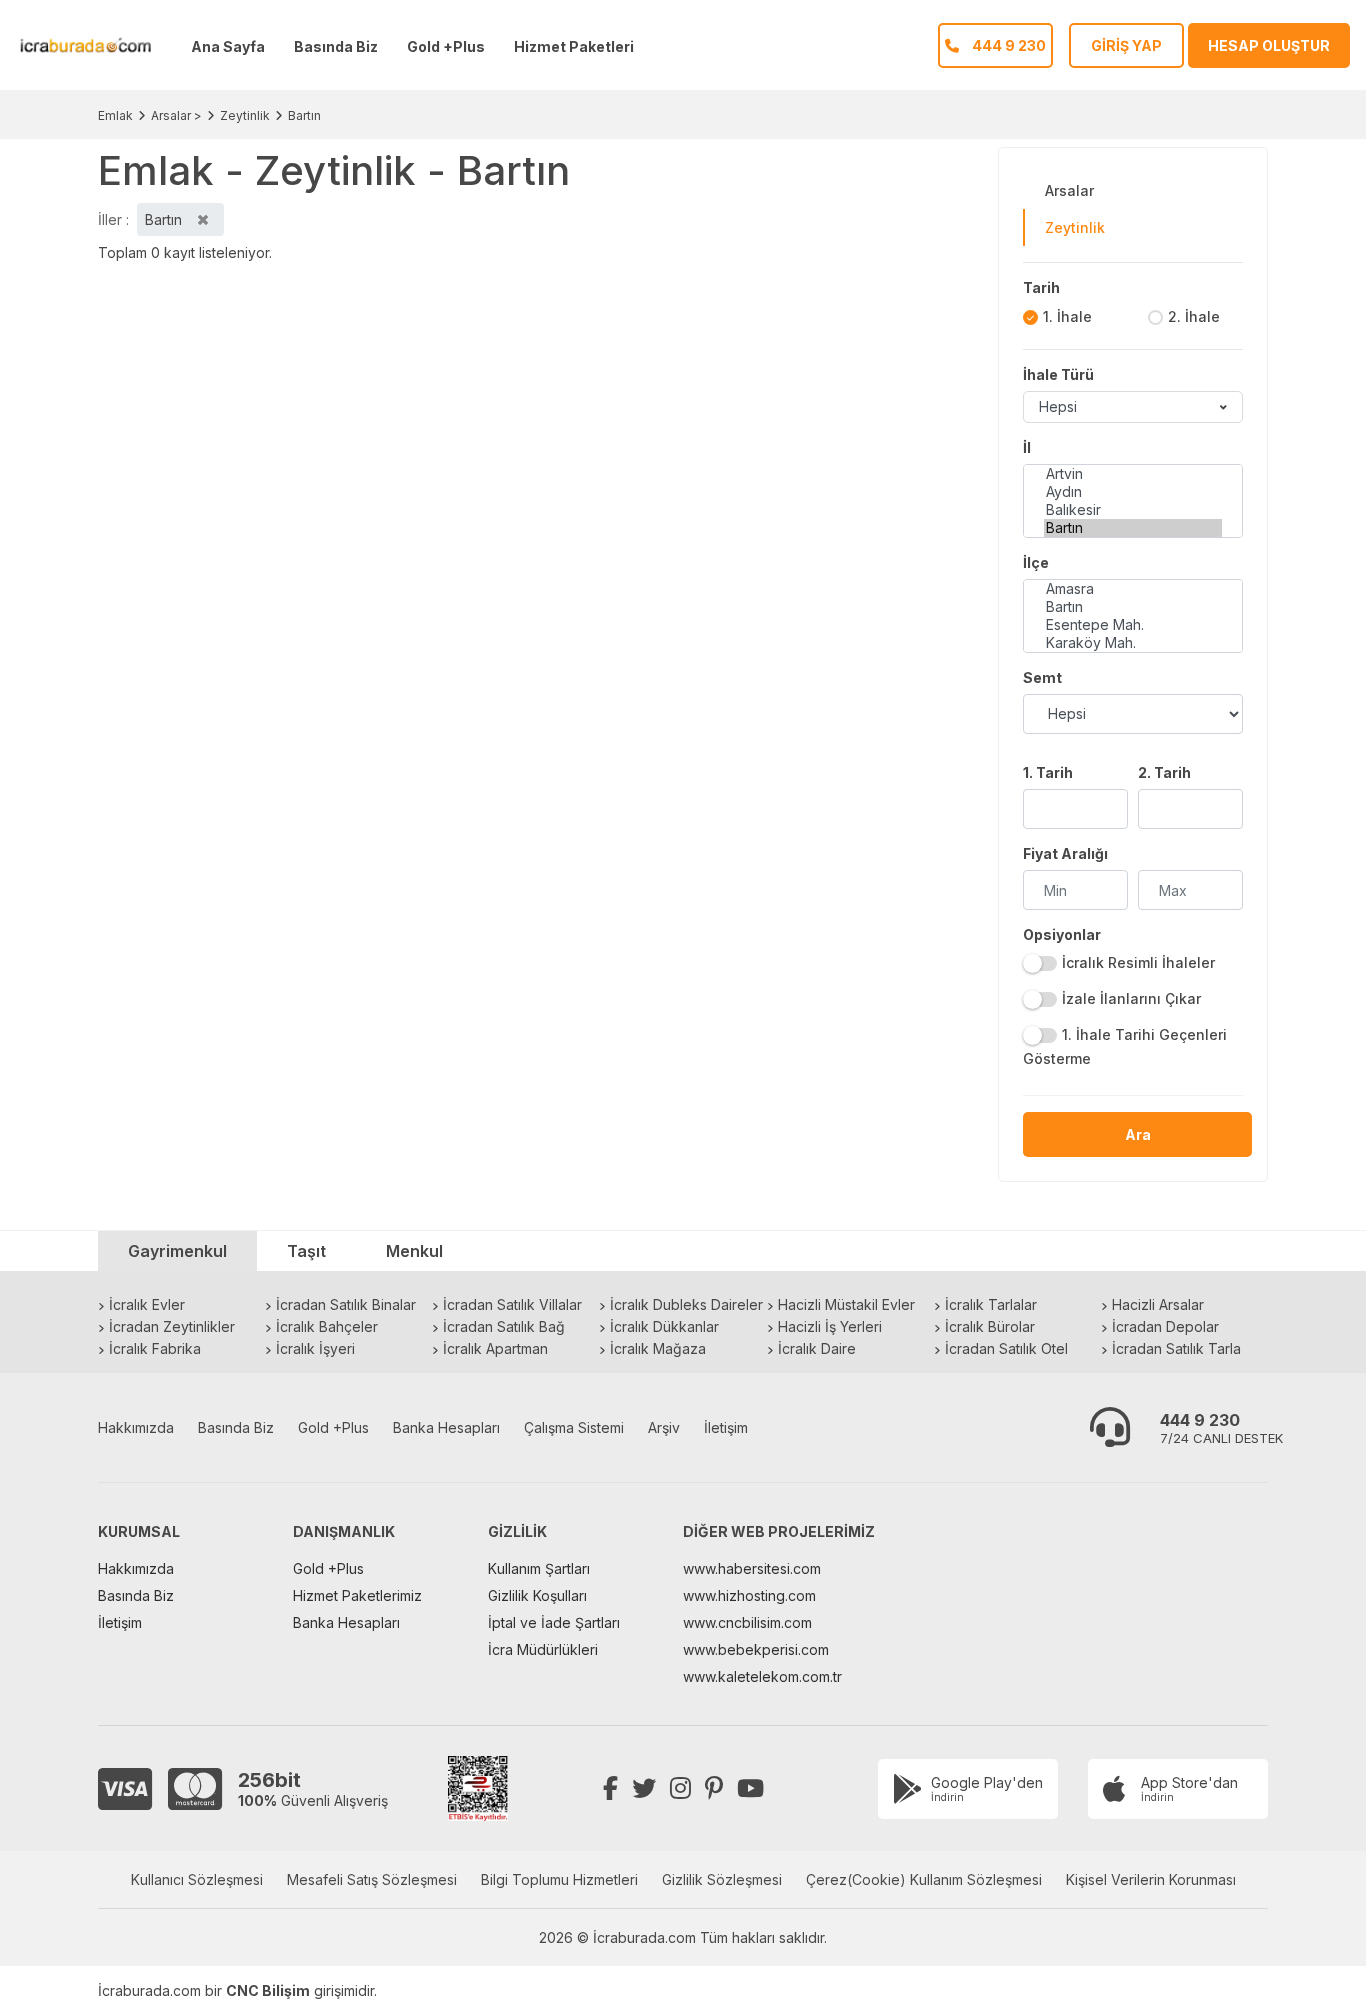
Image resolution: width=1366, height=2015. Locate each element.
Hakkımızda (136, 1427)
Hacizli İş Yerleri (830, 1326)
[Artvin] (1133, 474)
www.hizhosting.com (749, 1595)
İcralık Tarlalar (991, 1304)
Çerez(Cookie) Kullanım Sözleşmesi (924, 1879)
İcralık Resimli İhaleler (1138, 962)
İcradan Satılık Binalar (346, 1304)
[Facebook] (610, 1788)
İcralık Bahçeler (327, 1326)
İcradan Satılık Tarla (1176, 1348)
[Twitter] (644, 1788)
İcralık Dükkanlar (664, 1326)
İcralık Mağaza (658, 1348)
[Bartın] (1133, 528)
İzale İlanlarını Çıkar (1131, 998)
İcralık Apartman (495, 1348)
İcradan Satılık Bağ (504, 1326)
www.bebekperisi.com (756, 1649)
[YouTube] (750, 1788)
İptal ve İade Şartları (554, 1622)
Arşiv (664, 1427)
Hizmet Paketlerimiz (357, 1595)
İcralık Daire (817, 1348)
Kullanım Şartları (539, 1568)
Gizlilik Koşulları (537, 1595)
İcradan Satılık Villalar (512, 1304)
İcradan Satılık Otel (1006, 1348)
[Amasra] (1133, 589)
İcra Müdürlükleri (543, 1649)
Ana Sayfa (228, 46)
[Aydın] (1133, 492)
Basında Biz (336, 46)
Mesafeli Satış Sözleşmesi (372, 1879)
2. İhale (1194, 316)
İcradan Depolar (1165, 1326)
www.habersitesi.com (752, 1568)
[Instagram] (680, 1788)
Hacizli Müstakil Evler (846, 1304)
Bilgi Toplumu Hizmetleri (559, 1879)
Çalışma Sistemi (574, 1427)
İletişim (726, 1427)
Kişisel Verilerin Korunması (1151, 1879)
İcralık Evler (147, 1304)
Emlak (115, 115)
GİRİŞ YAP (1126, 45)
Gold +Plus (446, 46)
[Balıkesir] (1133, 510)
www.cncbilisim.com (747, 1622)
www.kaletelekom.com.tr (762, 1676)
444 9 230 (1200, 1420)
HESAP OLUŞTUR (1269, 45)
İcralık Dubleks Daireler (686, 1304)
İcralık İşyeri (315, 1348)
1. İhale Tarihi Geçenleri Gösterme (1125, 1046)
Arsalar (1069, 190)
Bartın (304, 115)
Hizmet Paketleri (574, 46)
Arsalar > (176, 115)
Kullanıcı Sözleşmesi (197, 1879)
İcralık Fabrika (155, 1348)
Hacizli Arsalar (1158, 1304)
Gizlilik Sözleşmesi (722, 1879)
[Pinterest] (714, 1788)
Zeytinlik (245, 115)
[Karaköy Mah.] (1133, 643)
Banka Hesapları (446, 1427)
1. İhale (1067, 316)
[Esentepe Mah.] (1133, 625)
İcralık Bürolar (990, 1326)
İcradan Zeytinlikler (172, 1326)
